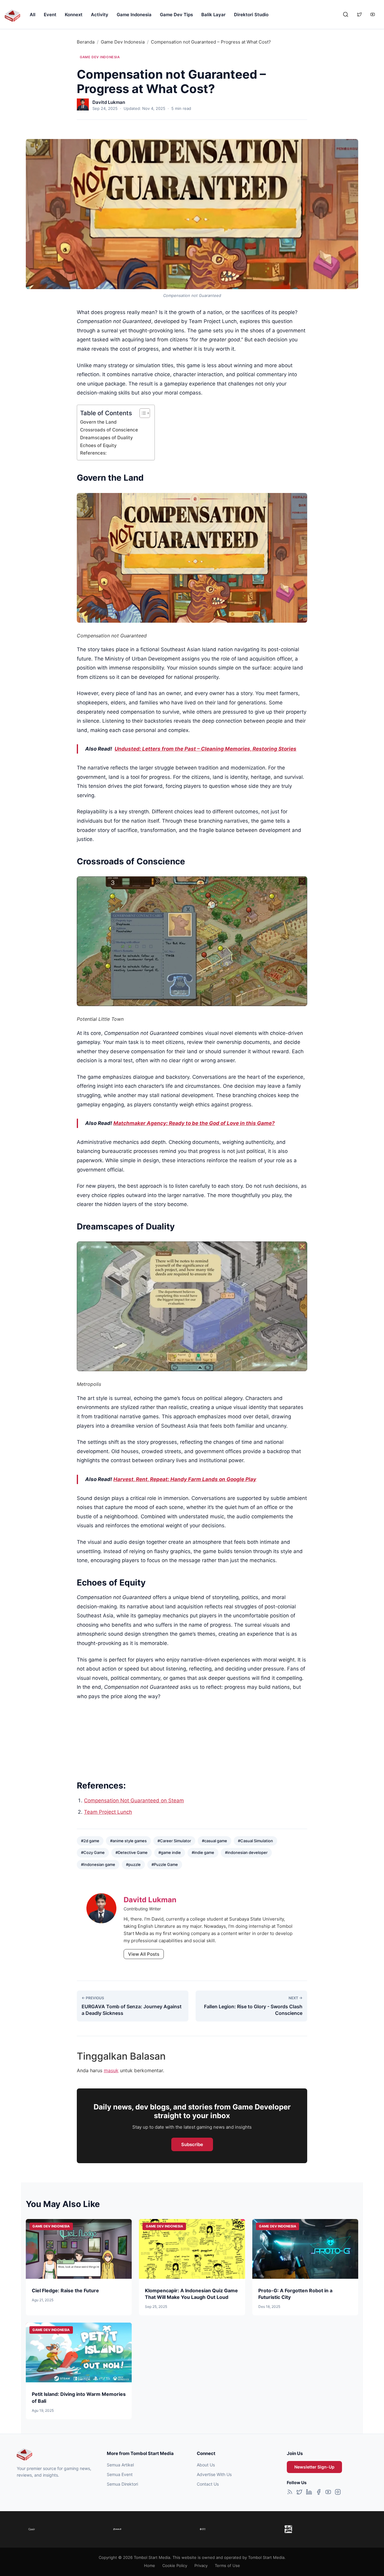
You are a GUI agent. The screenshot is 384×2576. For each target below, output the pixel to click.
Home (150, 2565)
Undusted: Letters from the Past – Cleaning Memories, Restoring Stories (205, 749)
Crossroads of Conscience (109, 430)
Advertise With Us (214, 2474)
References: (93, 453)
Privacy (201, 2565)
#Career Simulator (174, 1841)
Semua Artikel (120, 2465)
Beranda (86, 42)
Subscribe (192, 2144)
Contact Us (208, 2484)
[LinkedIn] (309, 2493)
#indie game (203, 1852)
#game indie (170, 1852)
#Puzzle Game (165, 1864)
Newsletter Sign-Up (314, 2467)
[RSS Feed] (290, 2493)
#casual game (214, 1841)
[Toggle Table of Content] (142, 413)
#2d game (90, 1841)
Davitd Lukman (109, 102)
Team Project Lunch (108, 1812)
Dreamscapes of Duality (106, 438)
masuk (111, 2070)
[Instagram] (338, 2493)
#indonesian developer (246, 1852)
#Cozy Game (93, 1852)
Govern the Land (98, 422)
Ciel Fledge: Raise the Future (65, 2290)
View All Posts (144, 1954)
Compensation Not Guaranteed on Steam (134, 1800)
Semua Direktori (122, 2484)
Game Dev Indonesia (123, 42)
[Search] (346, 14)
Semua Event (120, 2474)
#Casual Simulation (255, 1841)
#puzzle (133, 1864)
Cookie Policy (175, 2565)
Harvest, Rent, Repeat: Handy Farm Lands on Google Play (185, 1479)
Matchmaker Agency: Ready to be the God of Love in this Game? (194, 1123)
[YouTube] (328, 2493)
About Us (206, 2465)
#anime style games (128, 1841)
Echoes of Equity (98, 445)
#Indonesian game (98, 1864)
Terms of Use (227, 2565)
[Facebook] (319, 2493)
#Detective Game (132, 1852)
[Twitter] (299, 2493)
